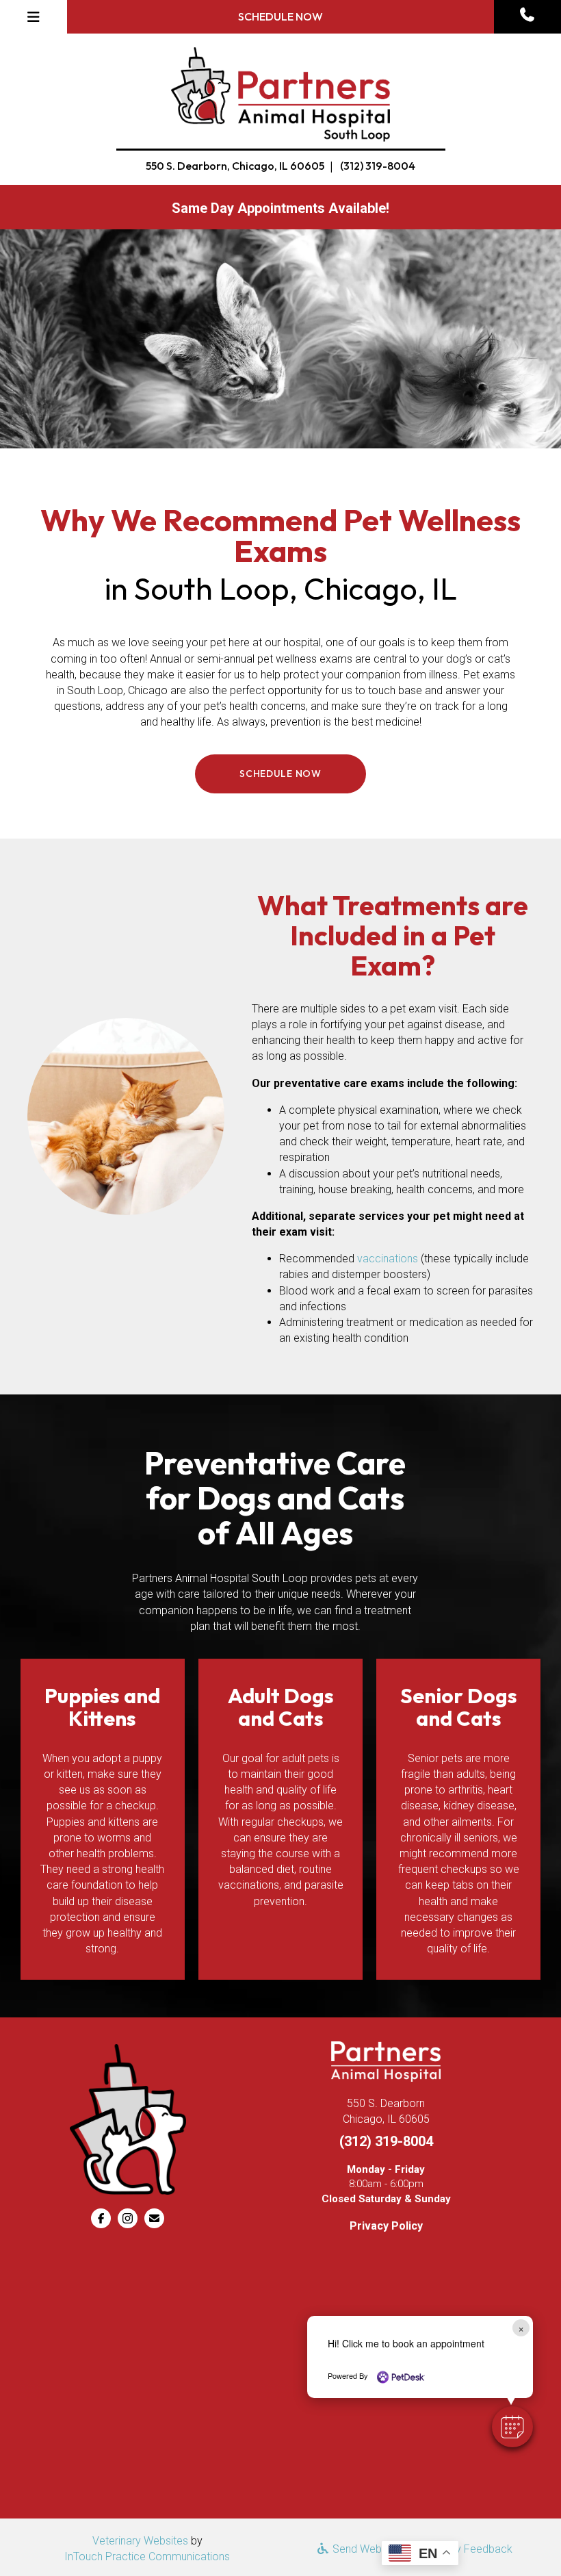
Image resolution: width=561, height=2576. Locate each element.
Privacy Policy (386, 2226)
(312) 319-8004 (378, 166)
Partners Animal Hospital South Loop (220, 1578)
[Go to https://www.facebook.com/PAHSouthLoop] (101, 2218)
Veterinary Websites (140, 2541)
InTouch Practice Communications (147, 2556)
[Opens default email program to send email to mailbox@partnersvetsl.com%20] (154, 2218)
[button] (527, 15)
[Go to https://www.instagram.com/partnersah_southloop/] (128, 2218)
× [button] (521, 2328)
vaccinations (388, 1259)
